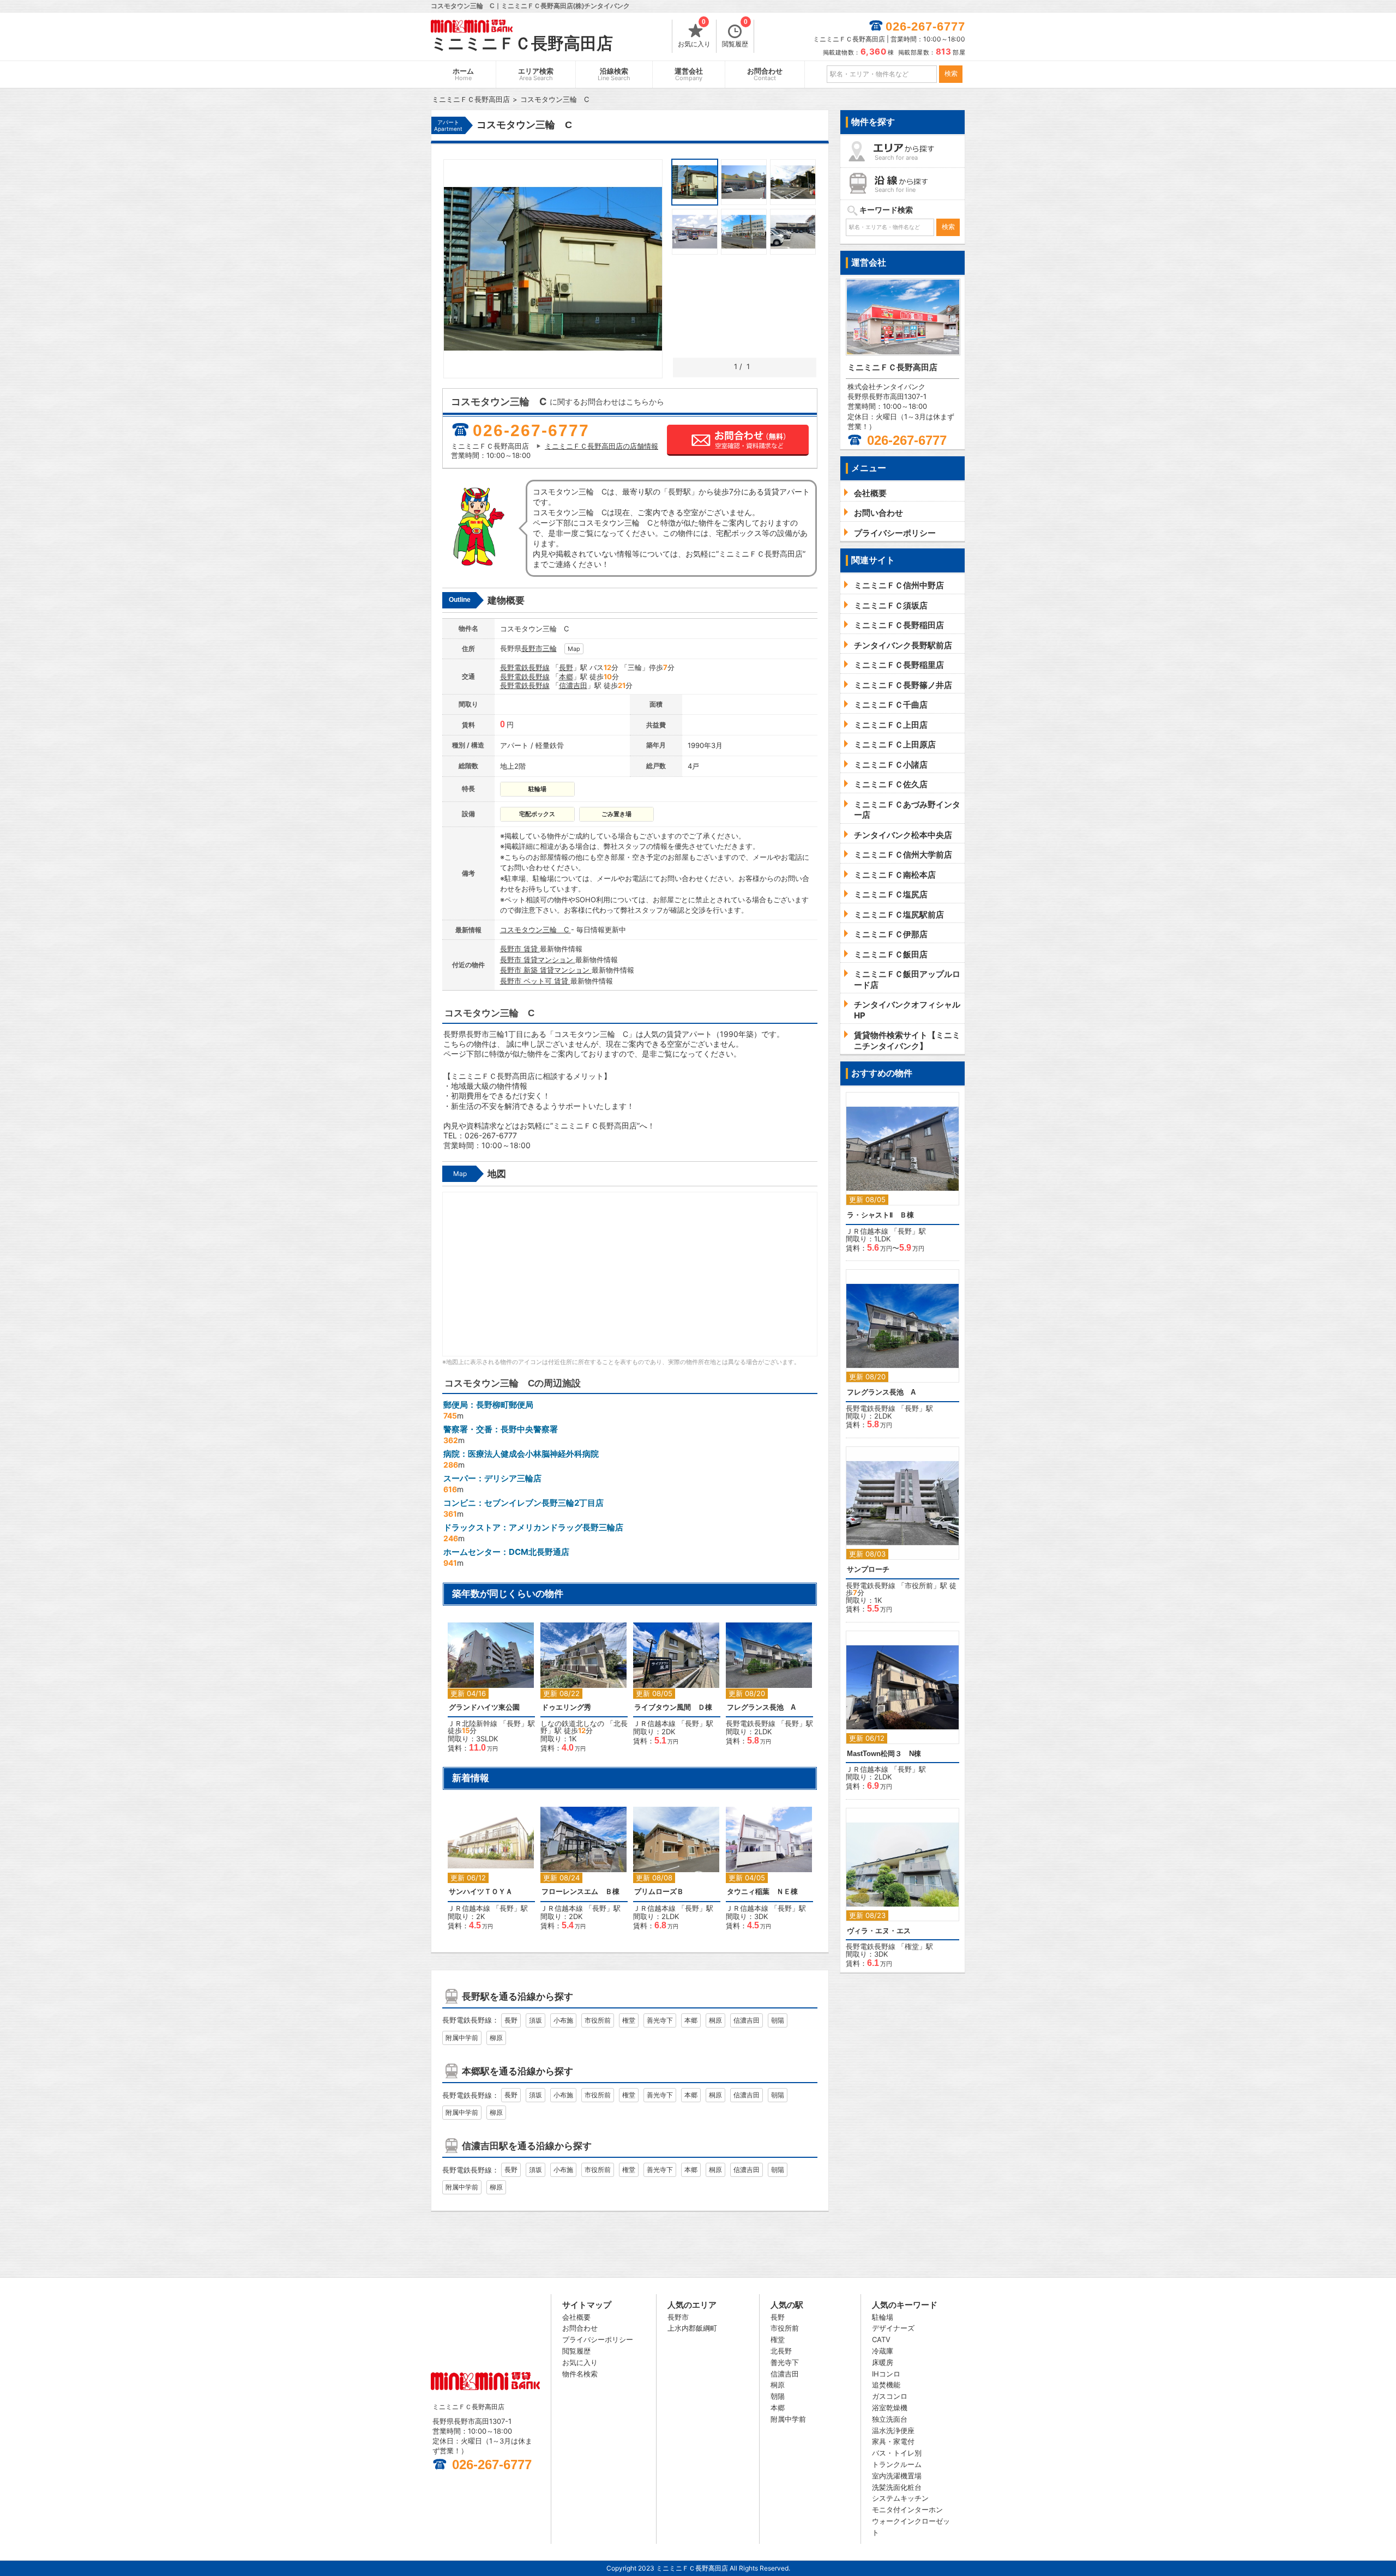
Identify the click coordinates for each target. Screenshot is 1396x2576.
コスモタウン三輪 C (535, 930)
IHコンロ (886, 2374)
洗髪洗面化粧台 (897, 2487)
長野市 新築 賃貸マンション (546, 970)
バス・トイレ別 (897, 2453)
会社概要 (576, 2317)
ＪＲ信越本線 (654, 1723)
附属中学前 (462, 2038)
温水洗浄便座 (893, 2430)
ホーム (463, 74)
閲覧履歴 (735, 34)
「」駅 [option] (673, 1687)
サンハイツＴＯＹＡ (481, 1892)
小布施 (563, 2020)
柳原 (496, 2038)
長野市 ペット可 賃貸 (535, 981)
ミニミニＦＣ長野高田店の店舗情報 (601, 446)
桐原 (715, 2020)
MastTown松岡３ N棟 (884, 1754)
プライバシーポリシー (598, 2339)
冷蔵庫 (883, 2351)
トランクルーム (897, 2464)
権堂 (629, 2020)
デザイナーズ (893, 2328)
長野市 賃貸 (520, 949)
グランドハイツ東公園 (484, 1707)
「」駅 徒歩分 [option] (491, 1693)
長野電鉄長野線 (525, 667)
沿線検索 (614, 74)
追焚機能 (886, 2385)
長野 (566, 667)
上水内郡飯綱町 (692, 2328)
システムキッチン (900, 2498)
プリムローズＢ (659, 1892)
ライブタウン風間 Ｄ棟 (673, 1707)
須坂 (535, 2020)
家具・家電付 (893, 2441)
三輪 (550, 648)
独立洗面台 (890, 2419)
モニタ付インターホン (907, 2509)
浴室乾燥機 (890, 2408)
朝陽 (778, 2020)
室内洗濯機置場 (897, 2476)
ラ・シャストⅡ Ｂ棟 (880, 1215)
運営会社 (689, 74)
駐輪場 (883, 2317)
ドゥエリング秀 (566, 1707)
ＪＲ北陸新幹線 (473, 1723)
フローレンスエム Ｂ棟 (580, 1892)
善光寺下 (660, 2020)
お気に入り (694, 34)
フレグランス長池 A (761, 1707)
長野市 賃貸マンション (538, 960)
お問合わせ (765, 74)
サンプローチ (868, 1569)
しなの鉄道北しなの (572, 1723)
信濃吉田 (573, 685)
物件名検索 (580, 2374)
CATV (881, 2339)
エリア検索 (536, 74)
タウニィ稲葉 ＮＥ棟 (762, 1892)
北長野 (781, 2351)
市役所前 (598, 2020)
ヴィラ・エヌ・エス (879, 1931)
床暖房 (883, 2362)
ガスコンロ (890, 2396)
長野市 (532, 648)
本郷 (566, 677)
